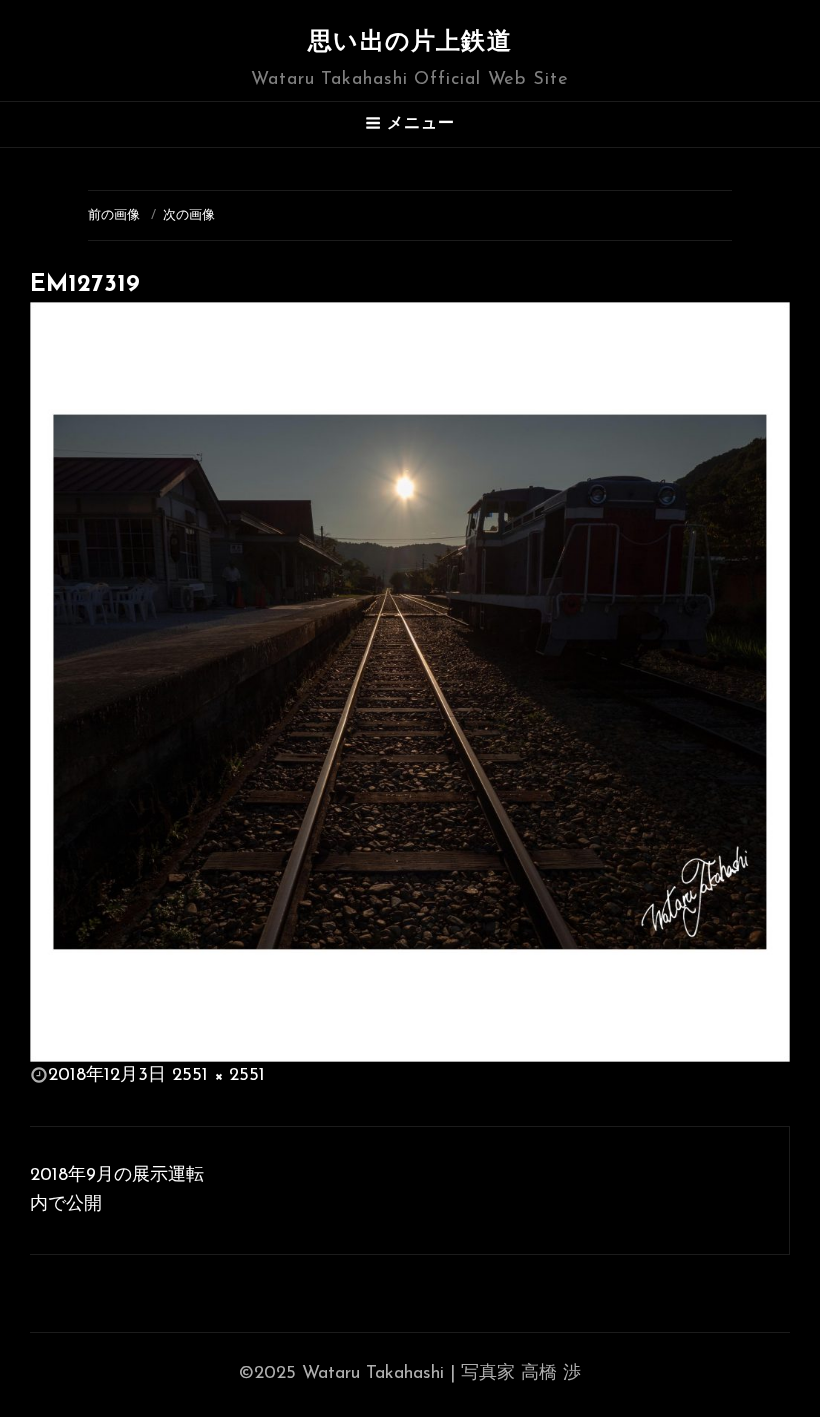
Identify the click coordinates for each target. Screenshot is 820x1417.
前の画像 (114, 215)
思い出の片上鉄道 (410, 43)
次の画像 (189, 215)
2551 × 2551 (218, 1076)
